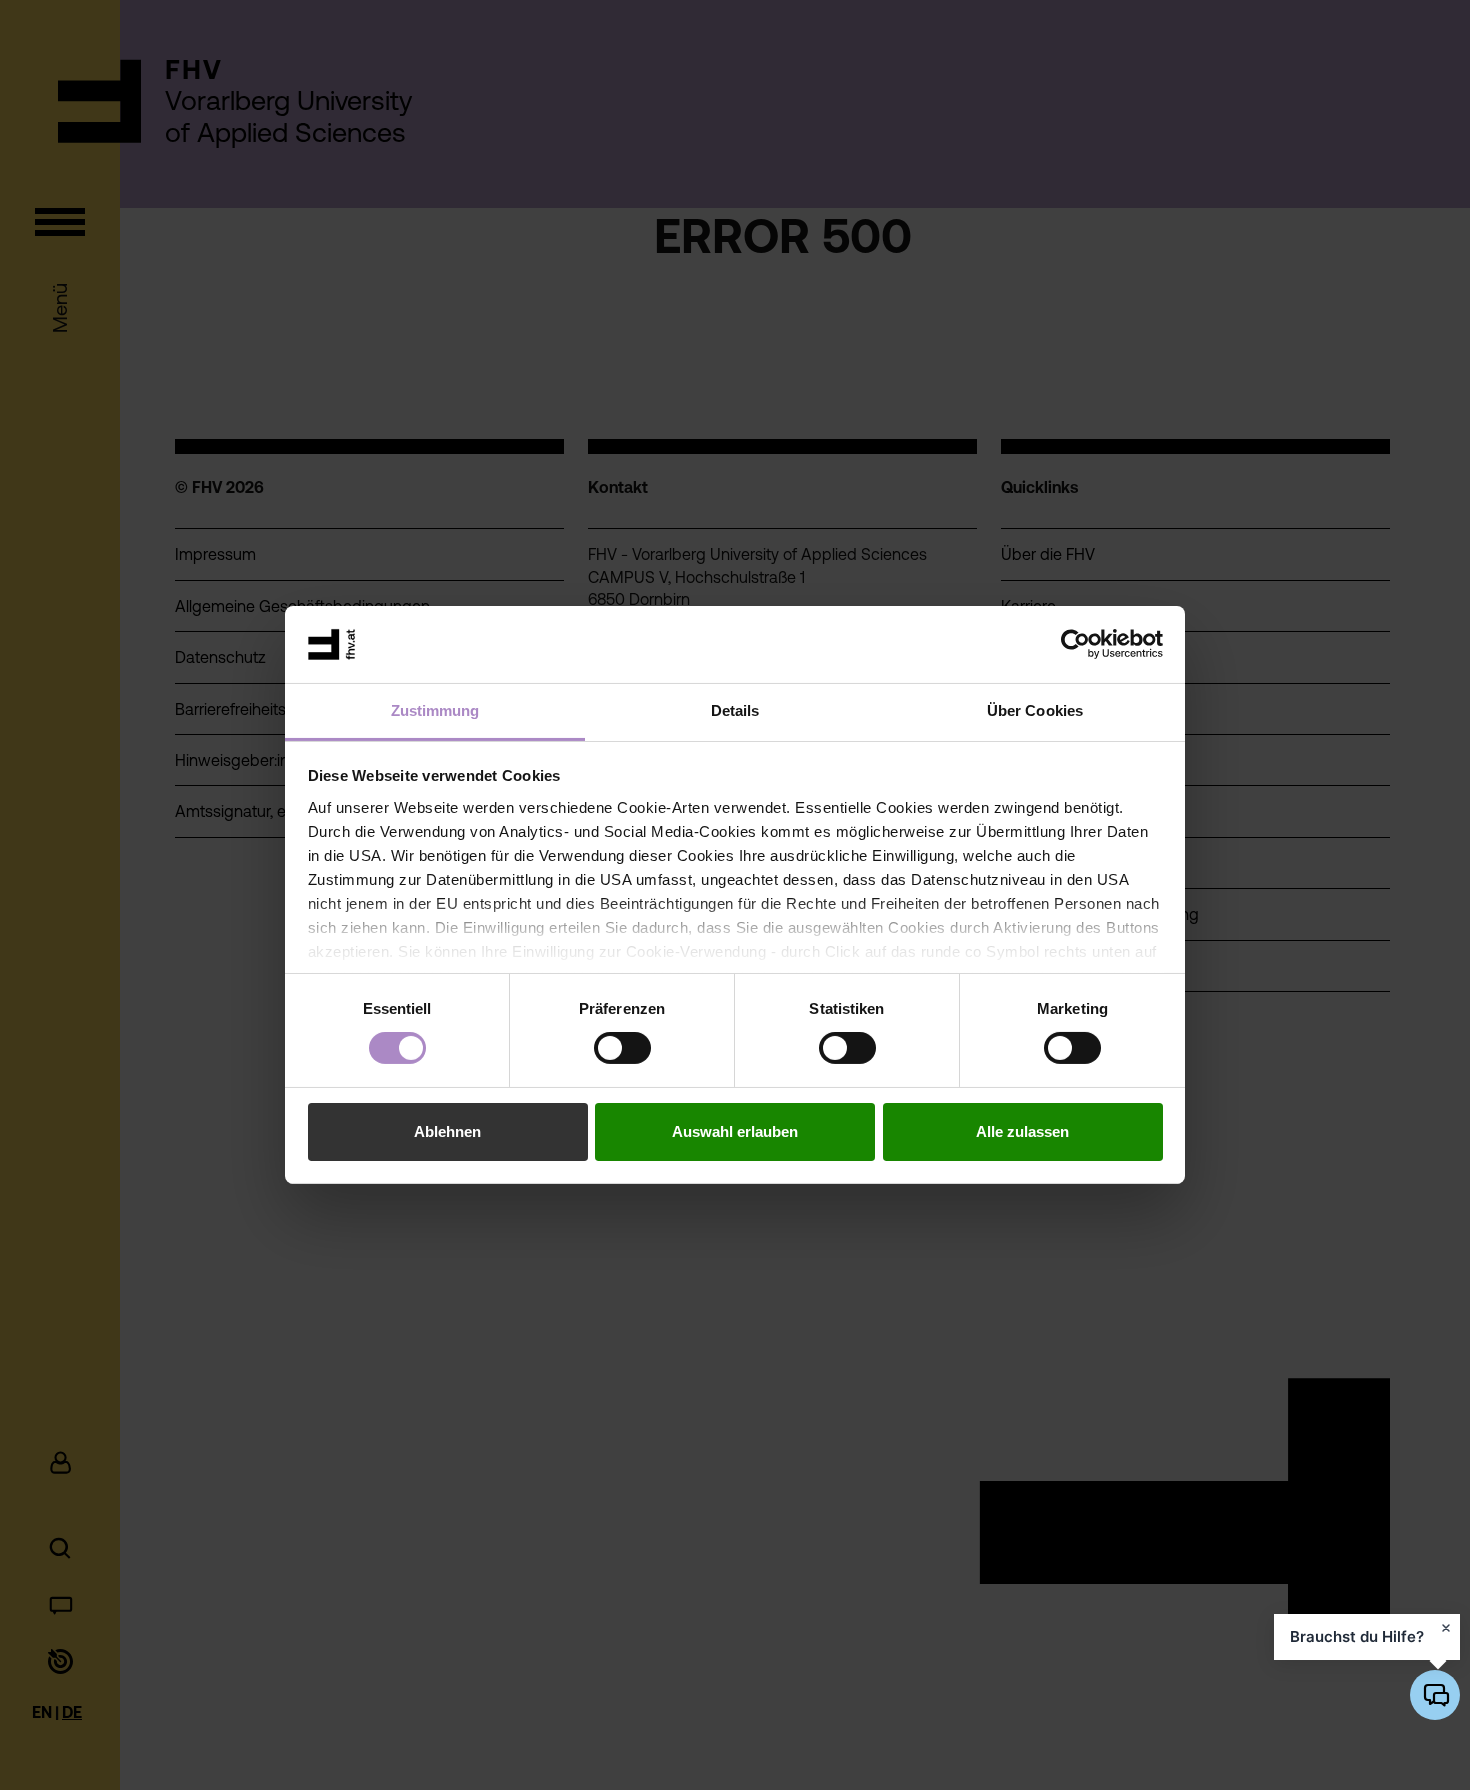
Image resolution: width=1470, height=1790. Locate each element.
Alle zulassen (1022, 1131)
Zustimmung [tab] (435, 710)
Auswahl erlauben (735, 1131)
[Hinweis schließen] (1446, 1628)
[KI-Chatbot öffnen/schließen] (1435, 1695)
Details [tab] (735, 710)
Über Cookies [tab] (1035, 710)
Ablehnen (447, 1131)
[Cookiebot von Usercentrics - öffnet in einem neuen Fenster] (1075, 644)
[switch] (622, 1048)
